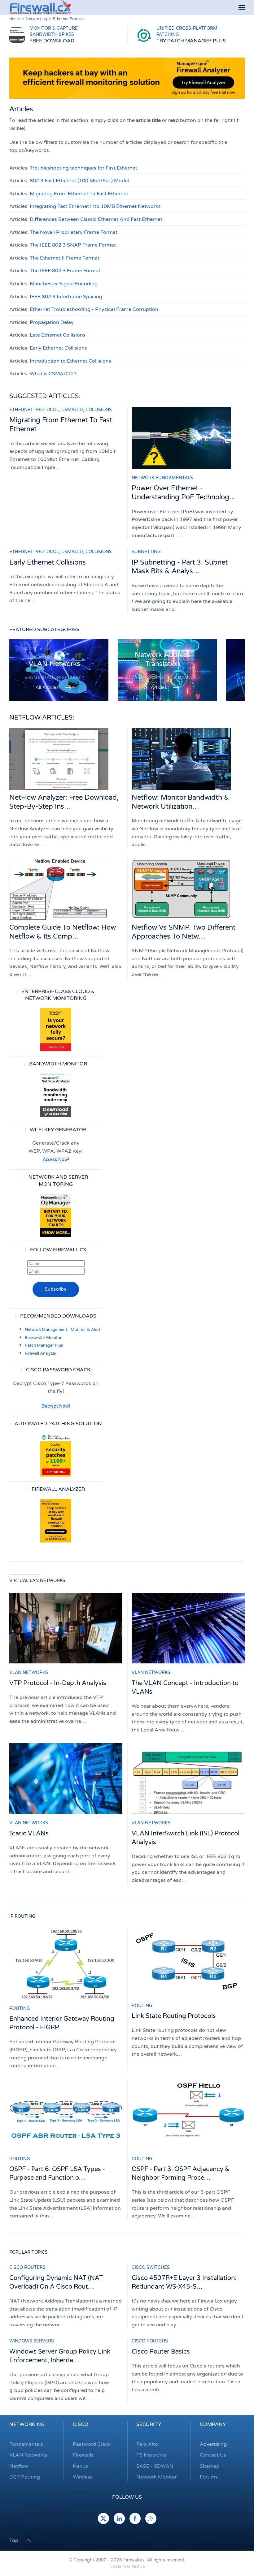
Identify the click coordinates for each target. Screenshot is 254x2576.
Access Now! (56, 1160)
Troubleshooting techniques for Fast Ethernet (83, 168)
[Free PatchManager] (56, 1455)
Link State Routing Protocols (174, 2016)
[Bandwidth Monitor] (56, 1095)
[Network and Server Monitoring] (56, 1215)
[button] (242, 8)
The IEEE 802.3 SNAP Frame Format (73, 245)
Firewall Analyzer (41, 1353)
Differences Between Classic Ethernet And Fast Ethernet (96, 219)
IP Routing (22, 1916)
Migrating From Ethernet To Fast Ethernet (79, 194)
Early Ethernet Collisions (58, 348)
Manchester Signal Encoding (64, 284)
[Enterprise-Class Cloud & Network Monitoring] (56, 1030)
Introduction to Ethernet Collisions (70, 361)
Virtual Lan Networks (37, 1581)
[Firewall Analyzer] (56, 1521)
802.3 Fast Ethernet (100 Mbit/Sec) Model (79, 181)
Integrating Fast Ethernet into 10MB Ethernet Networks (95, 206)
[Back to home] (40, 7)
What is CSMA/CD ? (53, 374)
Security (149, 2424)
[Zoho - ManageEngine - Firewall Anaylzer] (127, 78)
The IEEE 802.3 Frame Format (65, 271)
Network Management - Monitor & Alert (63, 1330)
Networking (27, 2424)
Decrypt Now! (56, 1406)
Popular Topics (28, 2252)
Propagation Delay (52, 322)
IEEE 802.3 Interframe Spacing (66, 297)
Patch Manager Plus (44, 1345)
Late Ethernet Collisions (58, 335)
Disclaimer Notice (127, 2567)
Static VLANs (29, 1834)
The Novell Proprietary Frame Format (74, 232)
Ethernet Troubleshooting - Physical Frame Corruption (94, 309)
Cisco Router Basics (161, 2352)
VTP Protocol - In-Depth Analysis (58, 1683)
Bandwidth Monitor (43, 1338)
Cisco (81, 2424)
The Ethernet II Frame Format (65, 258)
